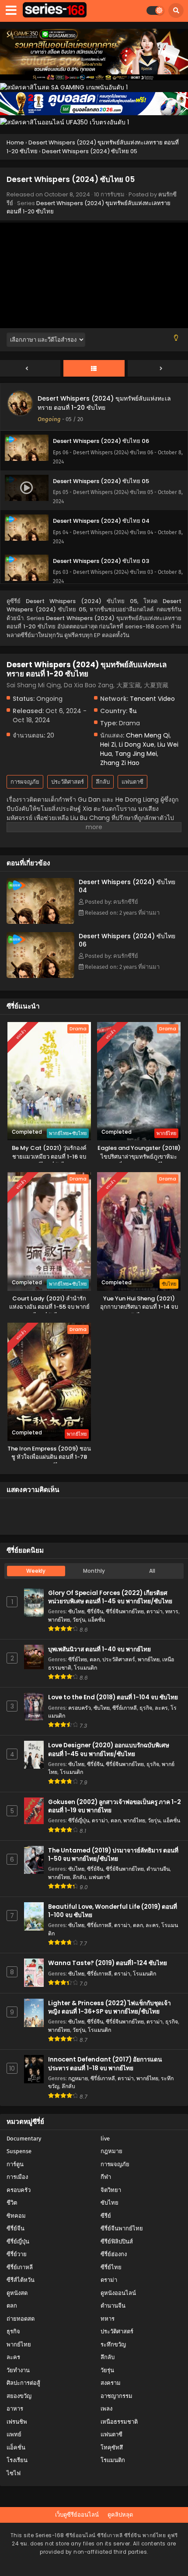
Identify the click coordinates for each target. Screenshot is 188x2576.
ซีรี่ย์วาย (17, 2254)
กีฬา (106, 2177)
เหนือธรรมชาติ (119, 2422)
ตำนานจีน (158, 1869)
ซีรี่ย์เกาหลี (125, 1708)
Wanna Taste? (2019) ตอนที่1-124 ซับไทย (108, 1963)
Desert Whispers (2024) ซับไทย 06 (127, 940)
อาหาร (15, 2409)
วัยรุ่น (79, 1620)
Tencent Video (152, 699)
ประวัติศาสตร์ (68, 782)
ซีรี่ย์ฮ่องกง (114, 2254)
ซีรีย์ (106, 2216)
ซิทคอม (16, 2216)
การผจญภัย (25, 782)
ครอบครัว (80, 1708)
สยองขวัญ (19, 2396)
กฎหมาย (78, 2078)
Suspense (19, 2151)
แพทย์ (14, 2434)
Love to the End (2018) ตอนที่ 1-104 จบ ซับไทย (113, 1697)
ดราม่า (155, 1611)
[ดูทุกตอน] (94, 369)
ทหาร (172, 1611)
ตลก (95, 1659)
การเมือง (17, 2177)
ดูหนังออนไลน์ (118, 2293)
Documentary (24, 2139)
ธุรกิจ (146, 1708)
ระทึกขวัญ (113, 2344)
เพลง (106, 2409)
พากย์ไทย (59, 1620)
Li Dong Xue (137, 744)
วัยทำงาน (18, 2370)
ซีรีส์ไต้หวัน (21, 2280)
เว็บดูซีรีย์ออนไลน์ (77, 2515)
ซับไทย (76, 1611)
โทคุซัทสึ (112, 2447)
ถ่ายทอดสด (21, 2319)
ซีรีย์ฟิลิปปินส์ (117, 2242)
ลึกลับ (103, 782)
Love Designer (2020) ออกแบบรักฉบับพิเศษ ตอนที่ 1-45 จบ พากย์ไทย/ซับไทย (109, 1749)
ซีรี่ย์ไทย (78, 1659)
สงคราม (111, 2383)
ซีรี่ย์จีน (95, 1611)
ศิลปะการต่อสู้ (23, 2383)
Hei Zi (108, 744)
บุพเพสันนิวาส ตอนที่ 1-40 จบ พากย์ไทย (99, 1649)
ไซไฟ (14, 2473)
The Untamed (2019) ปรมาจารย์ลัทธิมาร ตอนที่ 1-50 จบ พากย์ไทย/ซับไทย (113, 1855)
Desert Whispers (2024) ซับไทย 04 (127, 886)
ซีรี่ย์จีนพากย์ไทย (125, 1611)
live (105, 2139)
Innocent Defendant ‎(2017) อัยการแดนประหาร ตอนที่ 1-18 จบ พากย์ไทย (105, 2064)
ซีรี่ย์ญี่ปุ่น (79, 1820)
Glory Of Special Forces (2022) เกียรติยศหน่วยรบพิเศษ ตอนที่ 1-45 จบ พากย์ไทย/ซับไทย (110, 1597)
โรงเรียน (17, 2460)
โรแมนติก (85, 1668)
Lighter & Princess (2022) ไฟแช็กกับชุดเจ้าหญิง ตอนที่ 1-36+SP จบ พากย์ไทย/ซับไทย (110, 2007)
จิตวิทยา (111, 2190)
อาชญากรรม (117, 2396)
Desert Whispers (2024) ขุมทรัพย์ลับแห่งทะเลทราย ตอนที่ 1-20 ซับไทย (104, 403)
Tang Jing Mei (136, 754)
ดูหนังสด (17, 2293)
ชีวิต (12, 2203)
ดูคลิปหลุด (120, 2515)
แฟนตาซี (132, 782)
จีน (133, 711)
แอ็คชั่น (96, 1620)
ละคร (161, 1708)
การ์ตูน (15, 2164)
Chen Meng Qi (148, 735)
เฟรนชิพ (17, 2422)
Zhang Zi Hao (120, 763)
